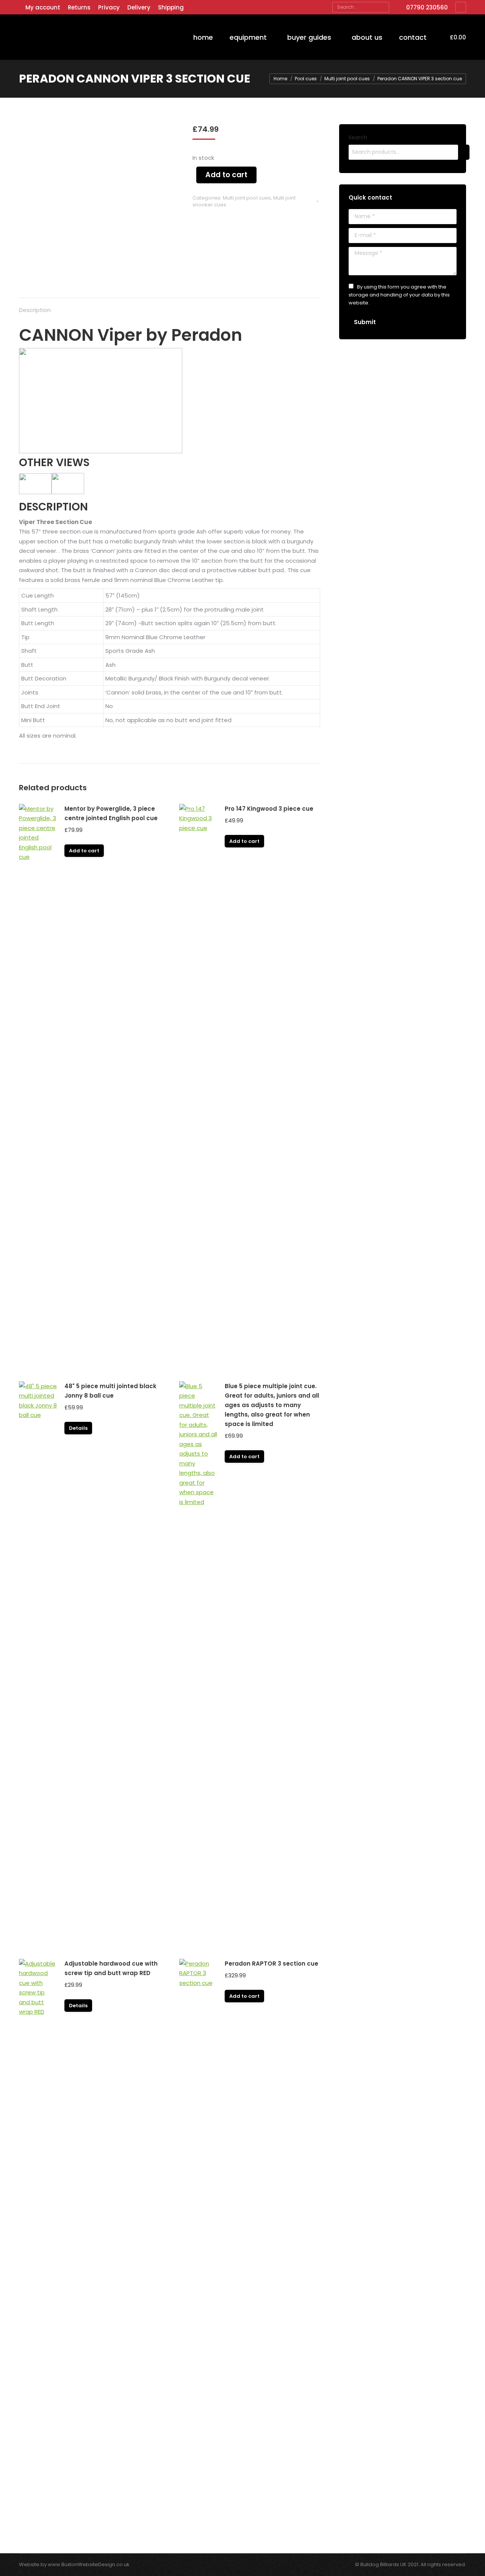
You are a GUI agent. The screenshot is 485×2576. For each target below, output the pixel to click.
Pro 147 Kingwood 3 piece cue (269, 809)
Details (78, 1428)
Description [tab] (35, 310)
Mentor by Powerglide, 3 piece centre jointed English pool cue (111, 813)
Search (358, 137)
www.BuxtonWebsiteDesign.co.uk (89, 2564)
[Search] (383, 7)
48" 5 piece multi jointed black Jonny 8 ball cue (110, 1391)
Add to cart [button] (84, 851)
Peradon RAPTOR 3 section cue (271, 1964)
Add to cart (226, 175)
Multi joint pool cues (247, 198)
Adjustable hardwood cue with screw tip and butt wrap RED (111, 1968)
